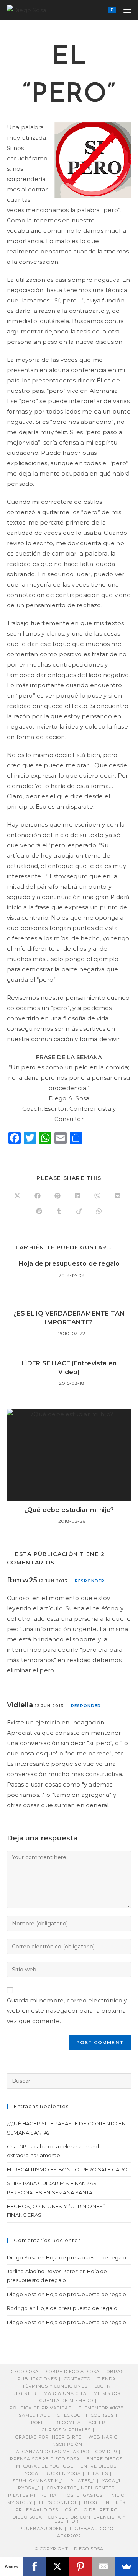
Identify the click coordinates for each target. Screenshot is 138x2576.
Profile (38, 2422)
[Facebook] (34, 2566)
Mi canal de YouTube (45, 2466)
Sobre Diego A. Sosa (73, 2372)
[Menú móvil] (124, 10)
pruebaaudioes (37, 2510)
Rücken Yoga (63, 2473)
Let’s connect (58, 2502)
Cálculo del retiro (91, 2510)
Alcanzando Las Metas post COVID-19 (67, 2452)
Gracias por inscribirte (48, 2437)
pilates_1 (83, 2481)
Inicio (117, 2495)
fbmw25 (22, 1580)
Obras (115, 2372)
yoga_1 (111, 2481)
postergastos (83, 2495)
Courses (102, 2415)
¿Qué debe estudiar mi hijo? (69, 1510)
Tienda (107, 2379)
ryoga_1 (29, 2488)
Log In (103, 2386)
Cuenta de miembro (66, 2401)
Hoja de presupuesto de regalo (69, 1264)
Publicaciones (37, 2379)
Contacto (77, 2379)
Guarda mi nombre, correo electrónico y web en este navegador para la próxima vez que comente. (67, 2011)
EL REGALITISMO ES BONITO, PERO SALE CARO (67, 2169)
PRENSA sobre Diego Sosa (45, 2459)
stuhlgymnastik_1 (38, 2481)
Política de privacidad (41, 2408)
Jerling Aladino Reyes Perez (42, 2271)
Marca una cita (65, 2393)
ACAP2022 (69, 2536)
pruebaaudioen (41, 2529)
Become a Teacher (80, 2422)
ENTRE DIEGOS (99, 2466)
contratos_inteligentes (81, 2488)
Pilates (98, 2473)
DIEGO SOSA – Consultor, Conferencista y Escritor (69, 2519)
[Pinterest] (80, 2566)
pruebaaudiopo (92, 2529)
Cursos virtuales (66, 2430)
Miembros (107, 2393)
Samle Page (34, 2415)
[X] (58, 2566)
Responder (90, 1581)
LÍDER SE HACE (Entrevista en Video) (69, 1367)
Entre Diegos (105, 2459)
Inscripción (67, 2444)
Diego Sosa (22, 2257)
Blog (91, 2502)
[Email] (103, 2566)
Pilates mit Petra (32, 2495)
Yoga (32, 2473)
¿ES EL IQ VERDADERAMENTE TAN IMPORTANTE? (69, 1318)
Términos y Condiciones (55, 2386)
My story (20, 2502)
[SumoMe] (127, 2566)
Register (25, 2393)
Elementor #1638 (101, 2408)
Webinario (103, 2437)
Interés (115, 2502)
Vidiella (20, 1705)
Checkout (71, 2415)
